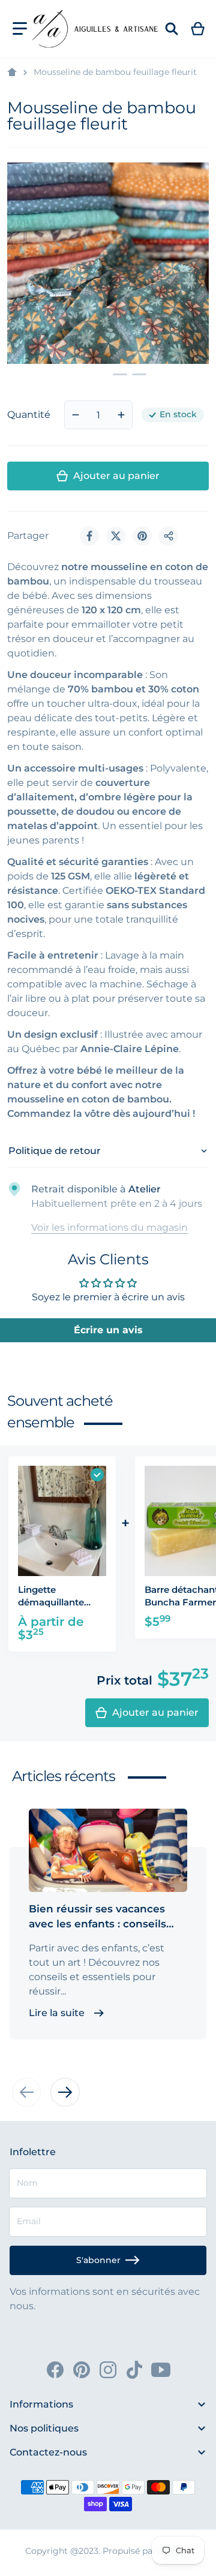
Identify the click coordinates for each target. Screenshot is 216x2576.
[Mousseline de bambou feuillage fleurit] (89, 374)
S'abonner (98, 2260)
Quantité (29, 415)
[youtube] (161, 2370)
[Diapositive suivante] (65, 2092)
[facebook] (55, 2370)
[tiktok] (134, 2370)
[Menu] (20, 29)
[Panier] (198, 29)
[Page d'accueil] (12, 73)
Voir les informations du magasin (109, 1227)
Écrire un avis (108, 1330)
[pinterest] (82, 2370)
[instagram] (108, 2370)
